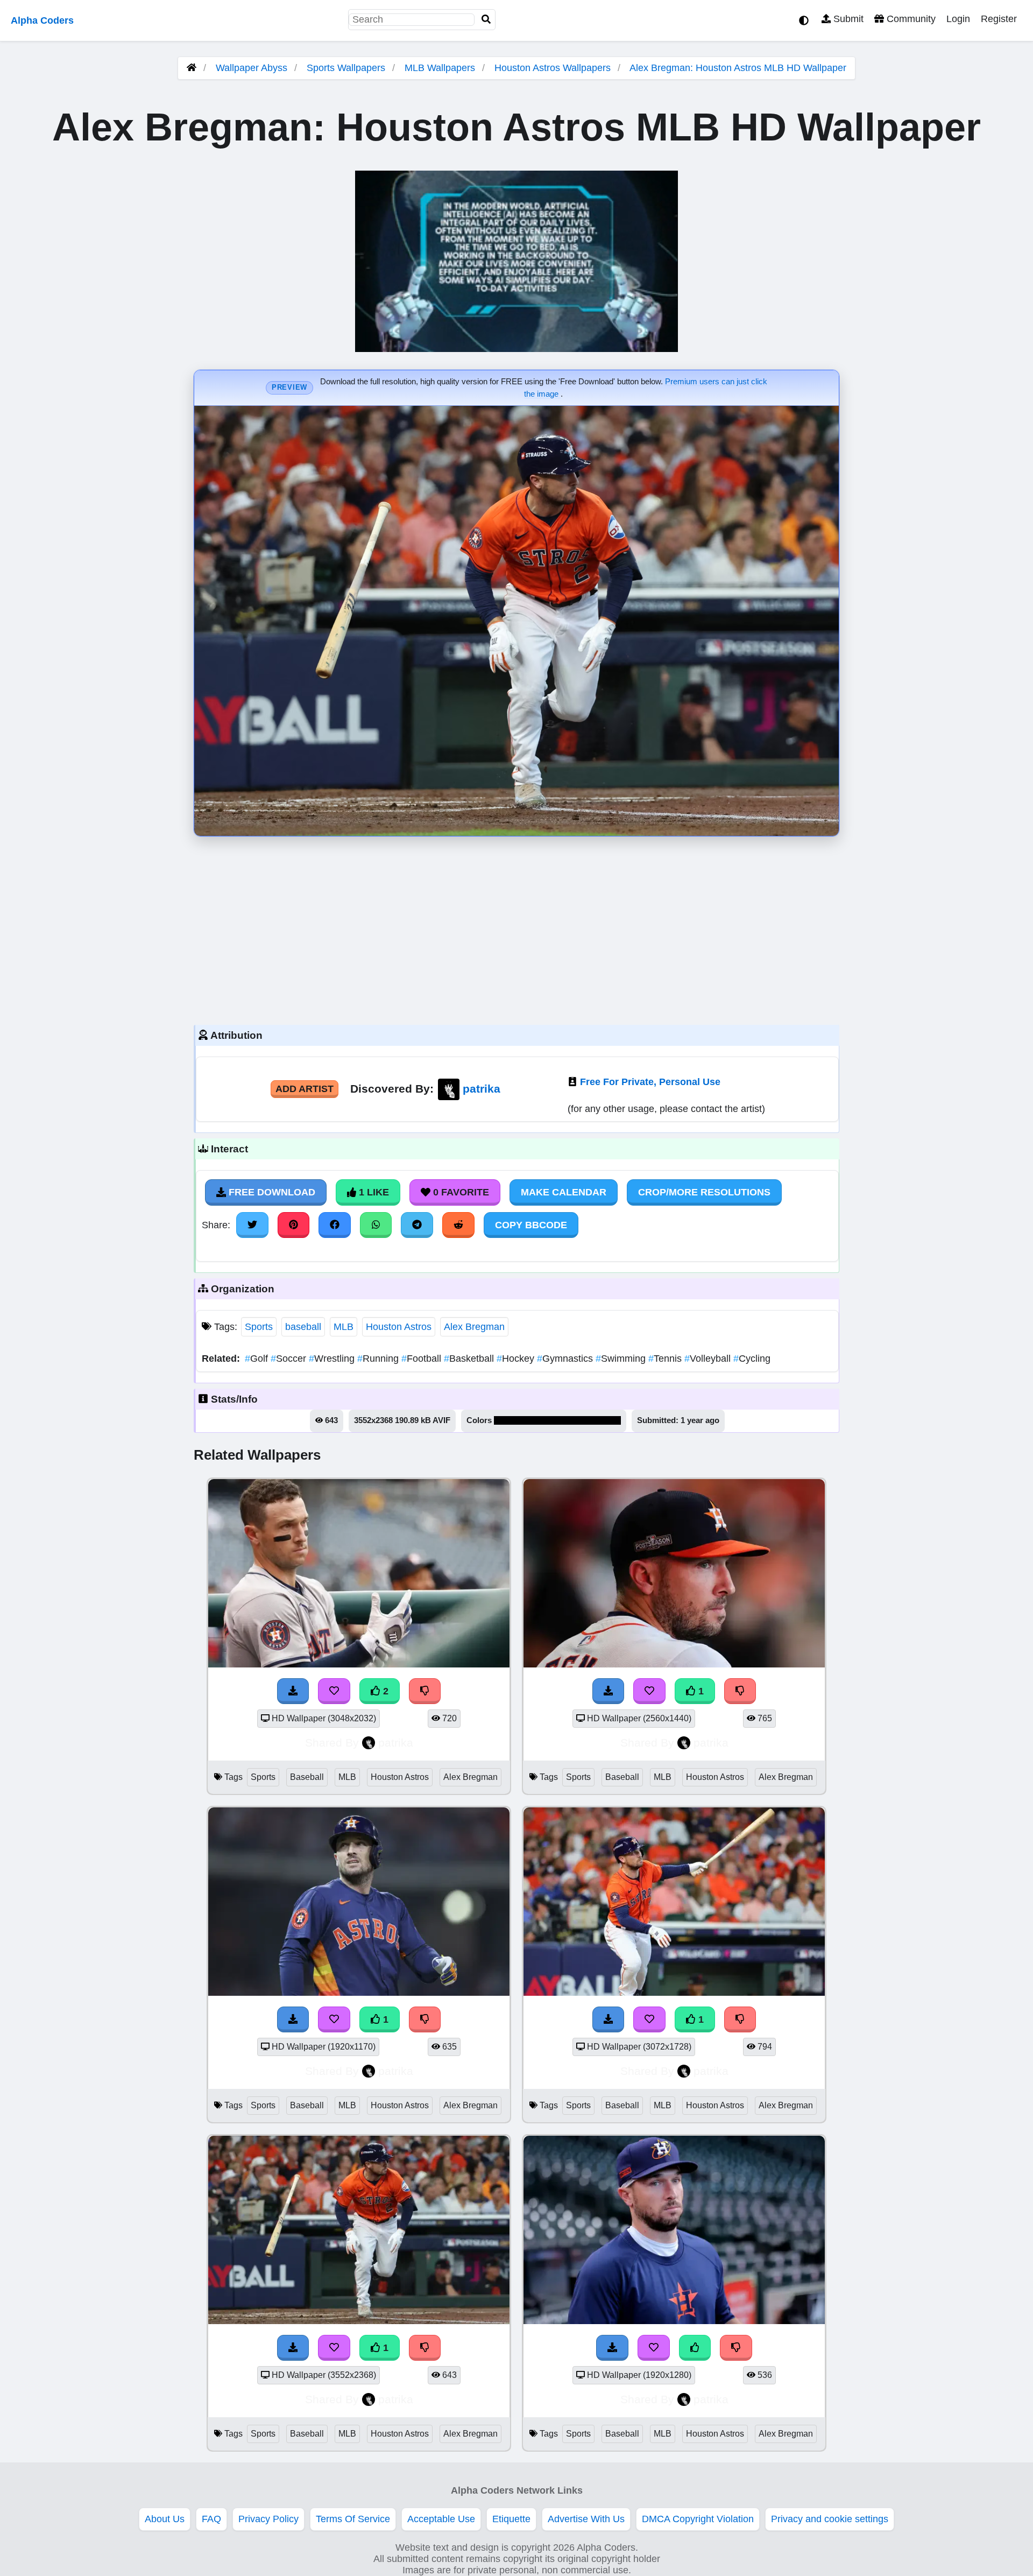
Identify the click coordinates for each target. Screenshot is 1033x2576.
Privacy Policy (268, 2519)
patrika (482, 1089)
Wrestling (333, 1359)
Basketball (470, 1359)
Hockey (517, 1359)
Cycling (752, 1359)
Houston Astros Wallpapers (554, 68)
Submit (847, 19)
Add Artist (305, 1089)
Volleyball (709, 1359)
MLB (344, 1327)
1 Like (373, 1192)
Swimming (622, 1359)
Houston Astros (399, 1327)
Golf (258, 1359)
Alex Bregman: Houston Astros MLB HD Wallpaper (738, 68)
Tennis (666, 1359)
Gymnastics (566, 1359)
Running (379, 1359)
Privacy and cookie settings (830, 2519)
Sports (259, 1327)
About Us (165, 2519)
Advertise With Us (586, 2519)
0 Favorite (460, 1192)
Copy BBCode (531, 1225)
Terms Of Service (353, 2519)
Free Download (271, 1192)
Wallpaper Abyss (252, 68)
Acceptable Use (441, 2519)
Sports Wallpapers (347, 68)
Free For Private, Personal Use (650, 1082)
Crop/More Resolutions (704, 1192)
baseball (303, 1327)
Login (958, 19)
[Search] (486, 20)
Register (999, 19)
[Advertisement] (516, 928)
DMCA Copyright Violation (698, 2519)
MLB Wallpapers (441, 68)
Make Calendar (564, 1192)
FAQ (211, 2519)
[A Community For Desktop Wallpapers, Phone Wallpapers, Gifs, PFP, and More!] (192, 68)
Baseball (307, 1777)
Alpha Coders (42, 20)
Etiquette (511, 2519)
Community (910, 19)
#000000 (510, 1420)
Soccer (290, 1359)
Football (423, 1359)
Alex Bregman (474, 1327)
